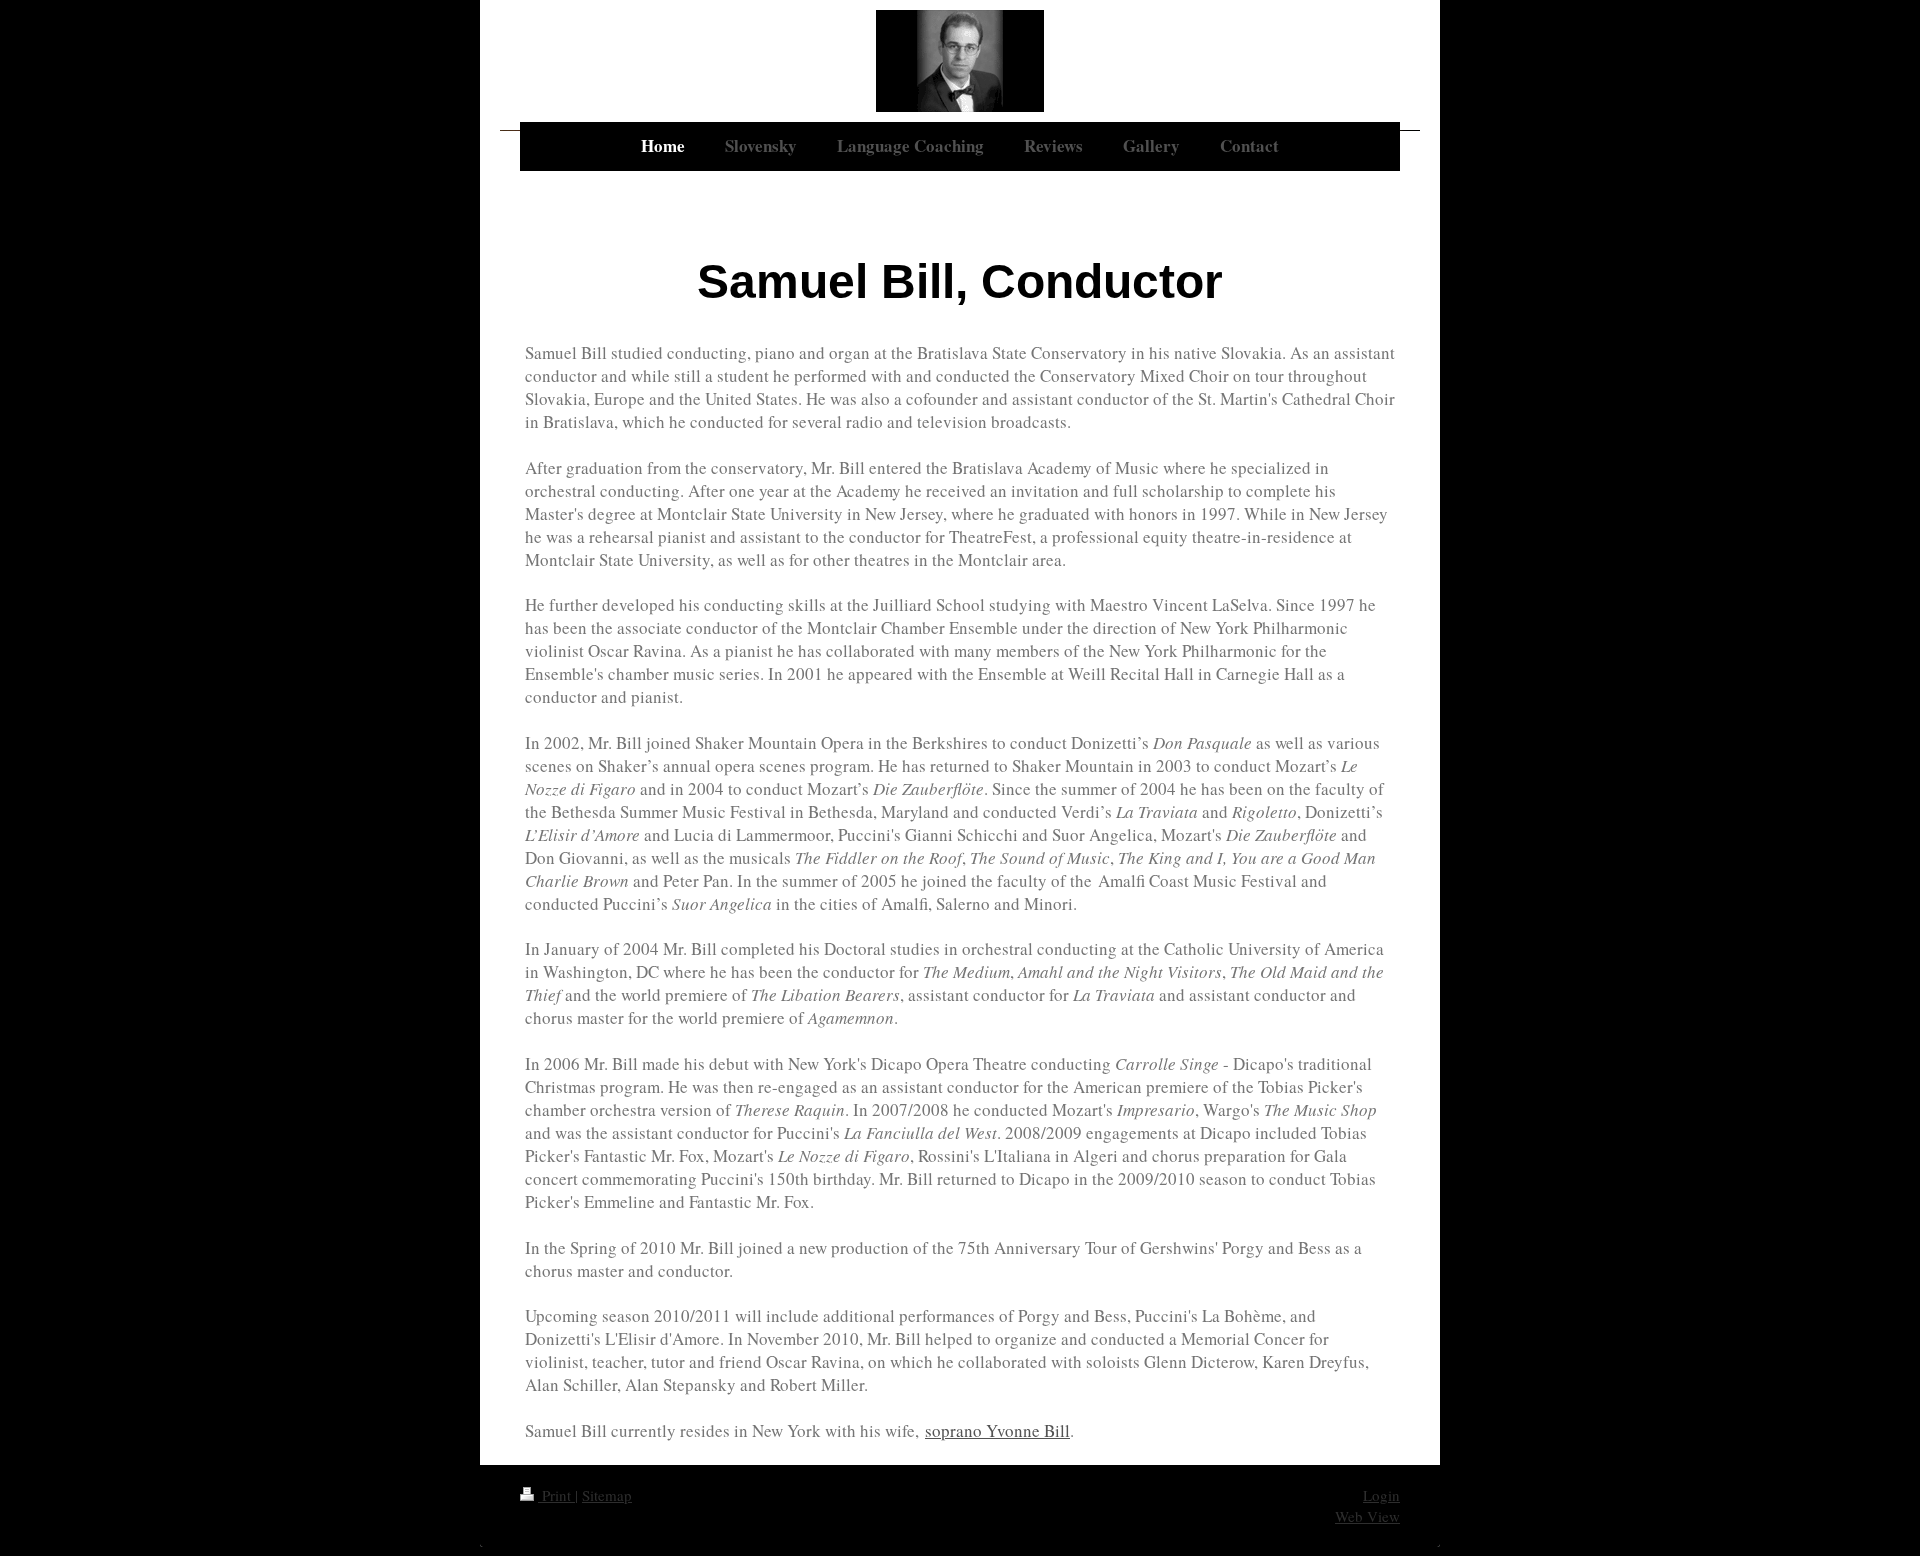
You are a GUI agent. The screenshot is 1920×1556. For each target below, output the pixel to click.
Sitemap (607, 1495)
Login (1381, 1495)
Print (556, 1495)
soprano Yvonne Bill (997, 1430)
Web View (1367, 1516)
